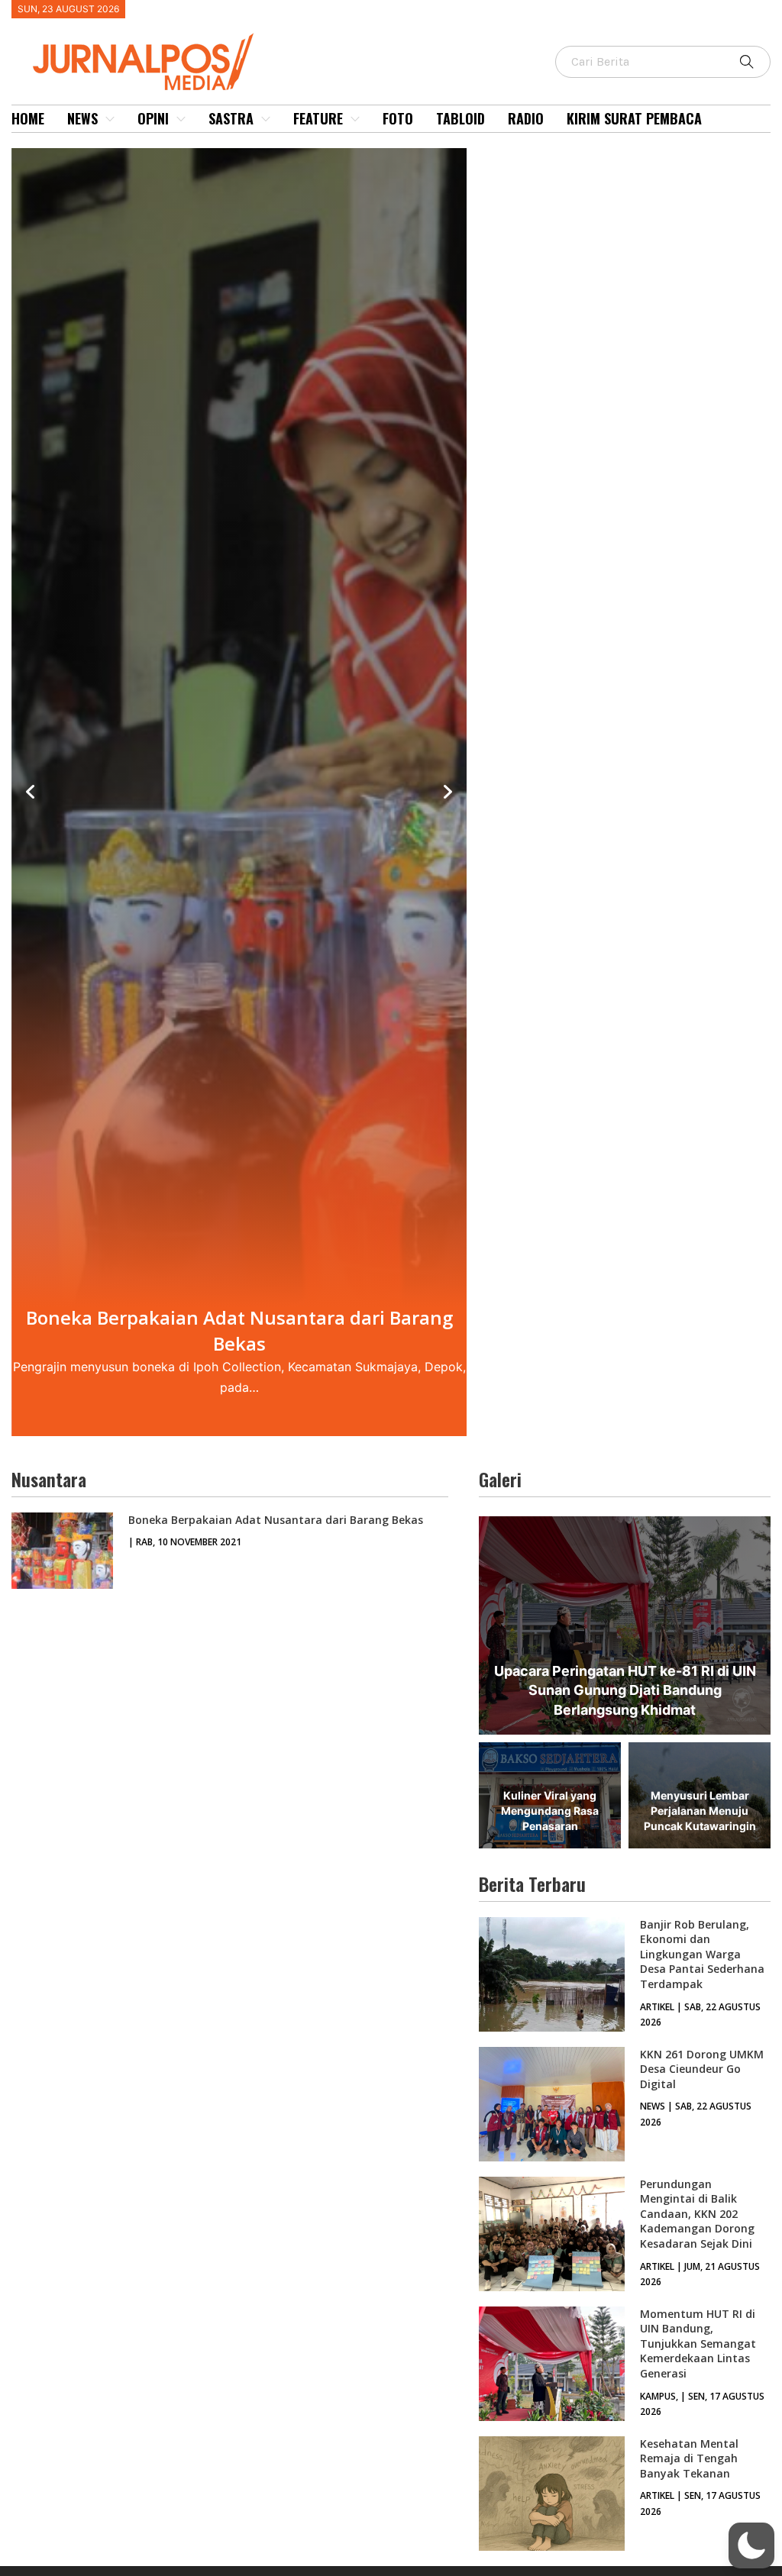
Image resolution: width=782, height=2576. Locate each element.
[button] (751, 2545)
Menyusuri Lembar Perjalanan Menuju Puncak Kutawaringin (700, 1810)
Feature (318, 118)
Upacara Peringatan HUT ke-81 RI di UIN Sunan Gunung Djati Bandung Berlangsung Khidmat (625, 1690)
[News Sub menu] (110, 119)
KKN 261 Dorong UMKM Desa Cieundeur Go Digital (702, 2069)
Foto (398, 118)
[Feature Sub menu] (355, 119)
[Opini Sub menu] (181, 119)
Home (28, 118)
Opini (153, 118)
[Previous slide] (31, 792)
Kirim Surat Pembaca (634, 118)
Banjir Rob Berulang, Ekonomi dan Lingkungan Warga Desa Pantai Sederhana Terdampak (702, 1954)
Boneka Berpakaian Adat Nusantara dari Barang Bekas (276, 1520)
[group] (239, 792)
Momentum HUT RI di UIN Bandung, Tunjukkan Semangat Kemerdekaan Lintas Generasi (698, 2344)
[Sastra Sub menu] (266, 119)
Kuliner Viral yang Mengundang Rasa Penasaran (550, 1810)
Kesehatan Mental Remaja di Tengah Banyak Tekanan (689, 2458)
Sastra (231, 118)
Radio (526, 118)
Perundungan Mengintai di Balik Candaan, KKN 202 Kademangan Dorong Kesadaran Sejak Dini (697, 2214)
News (82, 118)
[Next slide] (448, 792)
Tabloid (460, 118)
